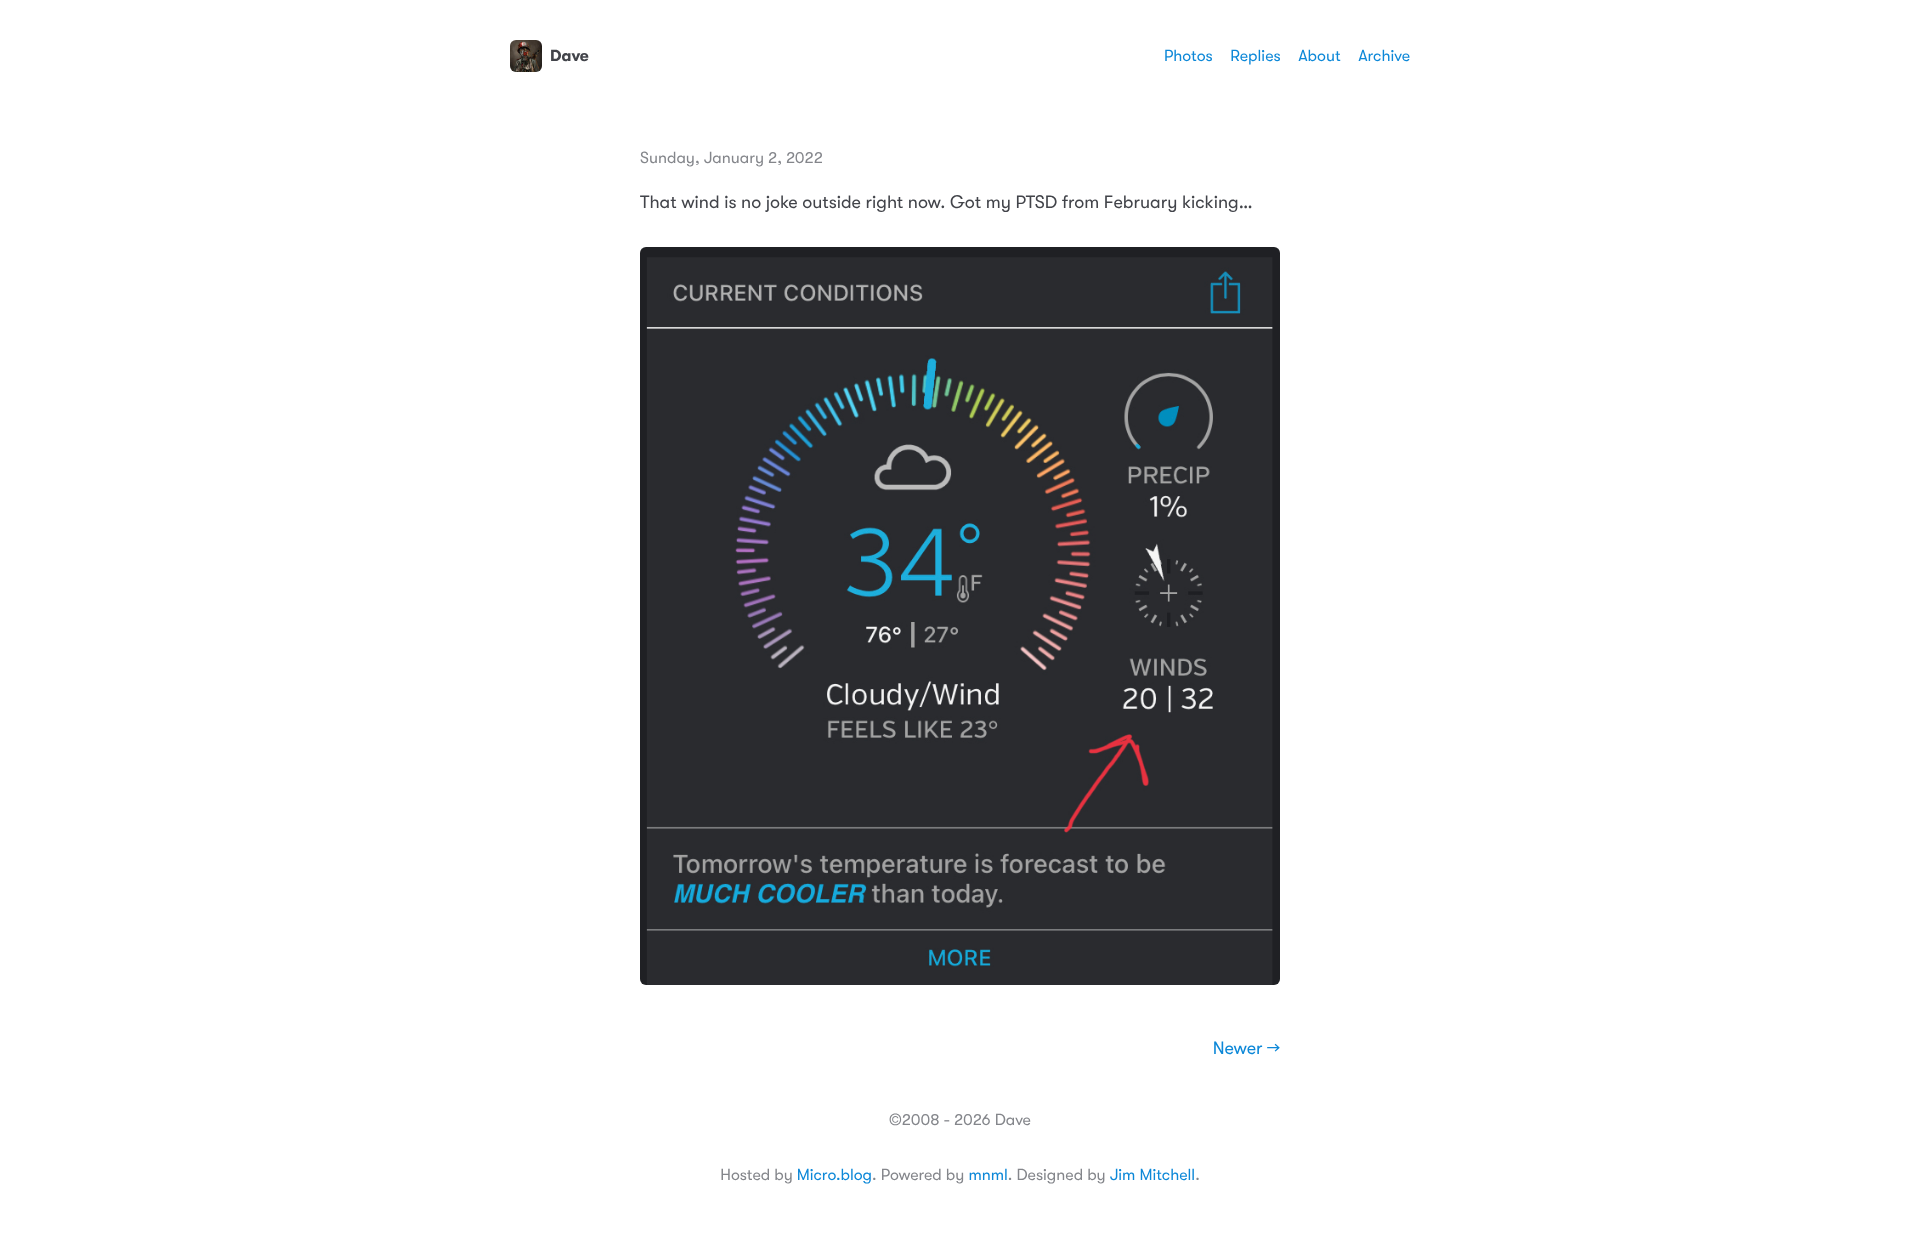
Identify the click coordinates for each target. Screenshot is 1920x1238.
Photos (1188, 56)
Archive (1384, 56)
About (1319, 56)
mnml (987, 1175)
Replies (1255, 56)
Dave (569, 56)
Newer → (1246, 1049)
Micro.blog (834, 1175)
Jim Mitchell (1152, 1175)
